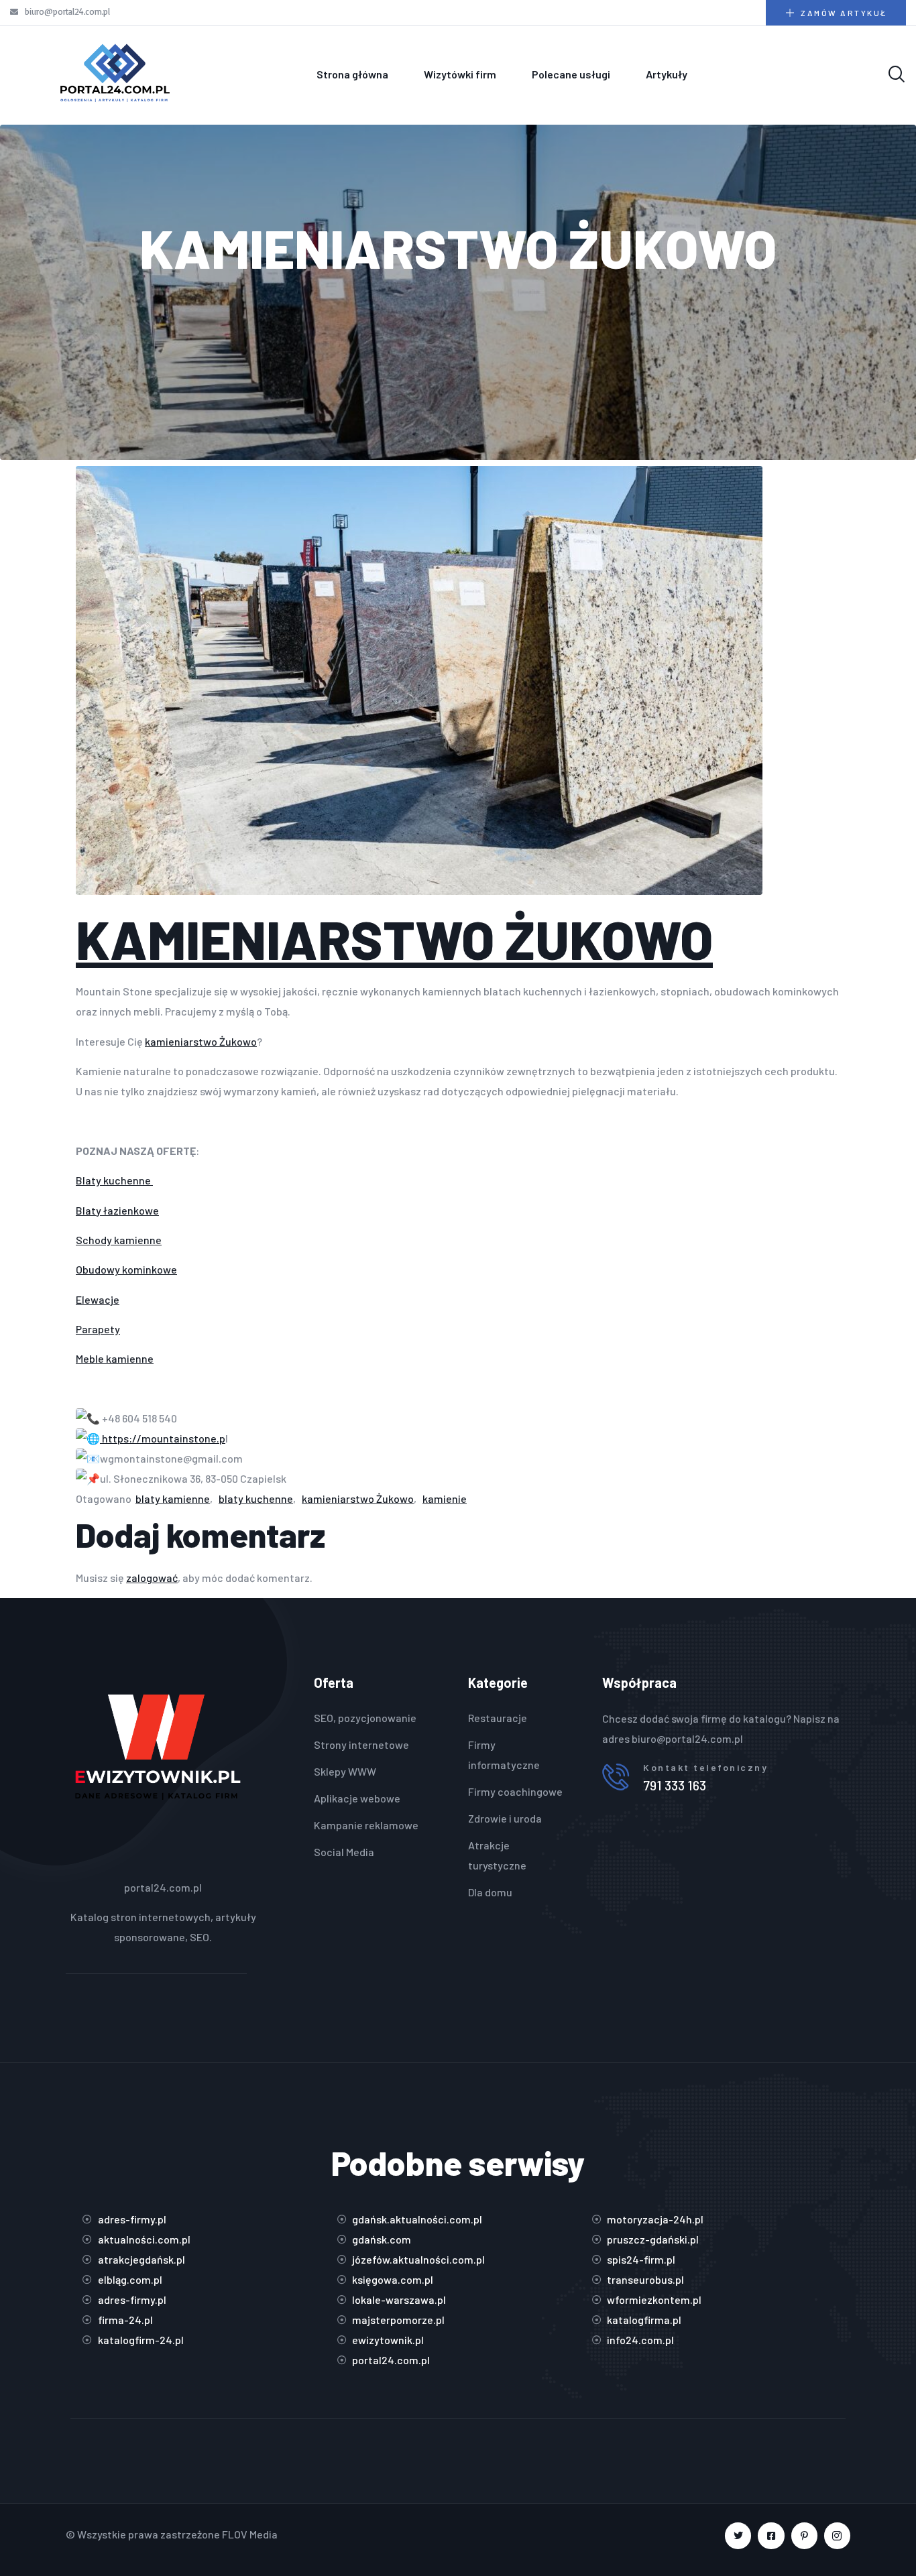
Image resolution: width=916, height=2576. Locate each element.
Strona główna (352, 74)
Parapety (98, 1329)
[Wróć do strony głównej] (115, 74)
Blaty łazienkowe (117, 1210)
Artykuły (667, 74)
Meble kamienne (115, 1358)
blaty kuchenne (256, 1498)
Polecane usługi (571, 74)
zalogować (152, 1578)
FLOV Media (250, 2534)
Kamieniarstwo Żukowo (394, 938)
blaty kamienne (173, 1498)
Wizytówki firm (460, 74)
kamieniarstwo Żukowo (201, 1041)
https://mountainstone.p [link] (163, 1438)
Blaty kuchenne (114, 1180)
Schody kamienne (119, 1240)
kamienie (445, 1498)
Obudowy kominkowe (126, 1269)
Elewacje (98, 1299)
